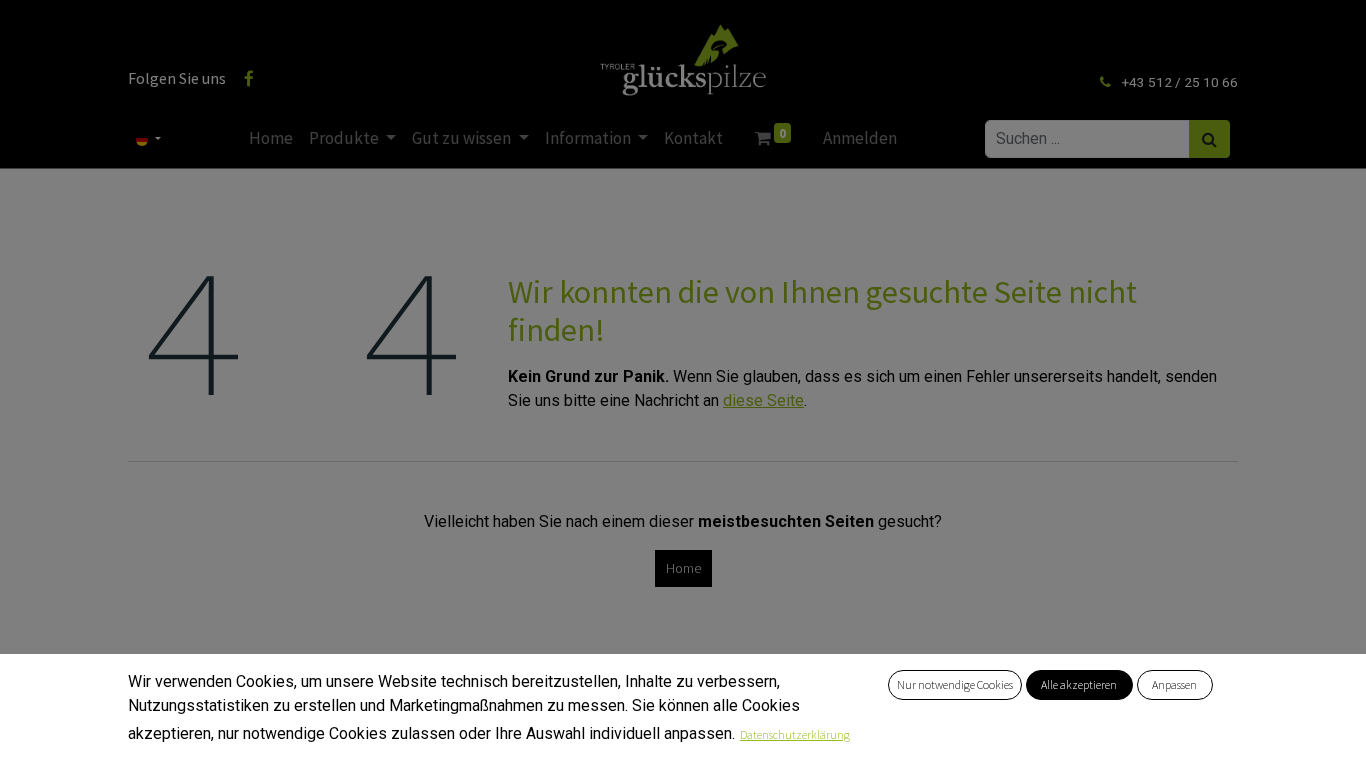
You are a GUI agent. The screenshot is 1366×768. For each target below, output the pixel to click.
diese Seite (763, 400)
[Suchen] (1209, 139)
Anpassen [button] (1174, 684)
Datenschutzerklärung (795, 734)
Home (683, 568)
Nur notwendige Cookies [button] (955, 684)
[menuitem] (271, 139)
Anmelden (860, 138)
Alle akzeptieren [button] (1079, 684)
